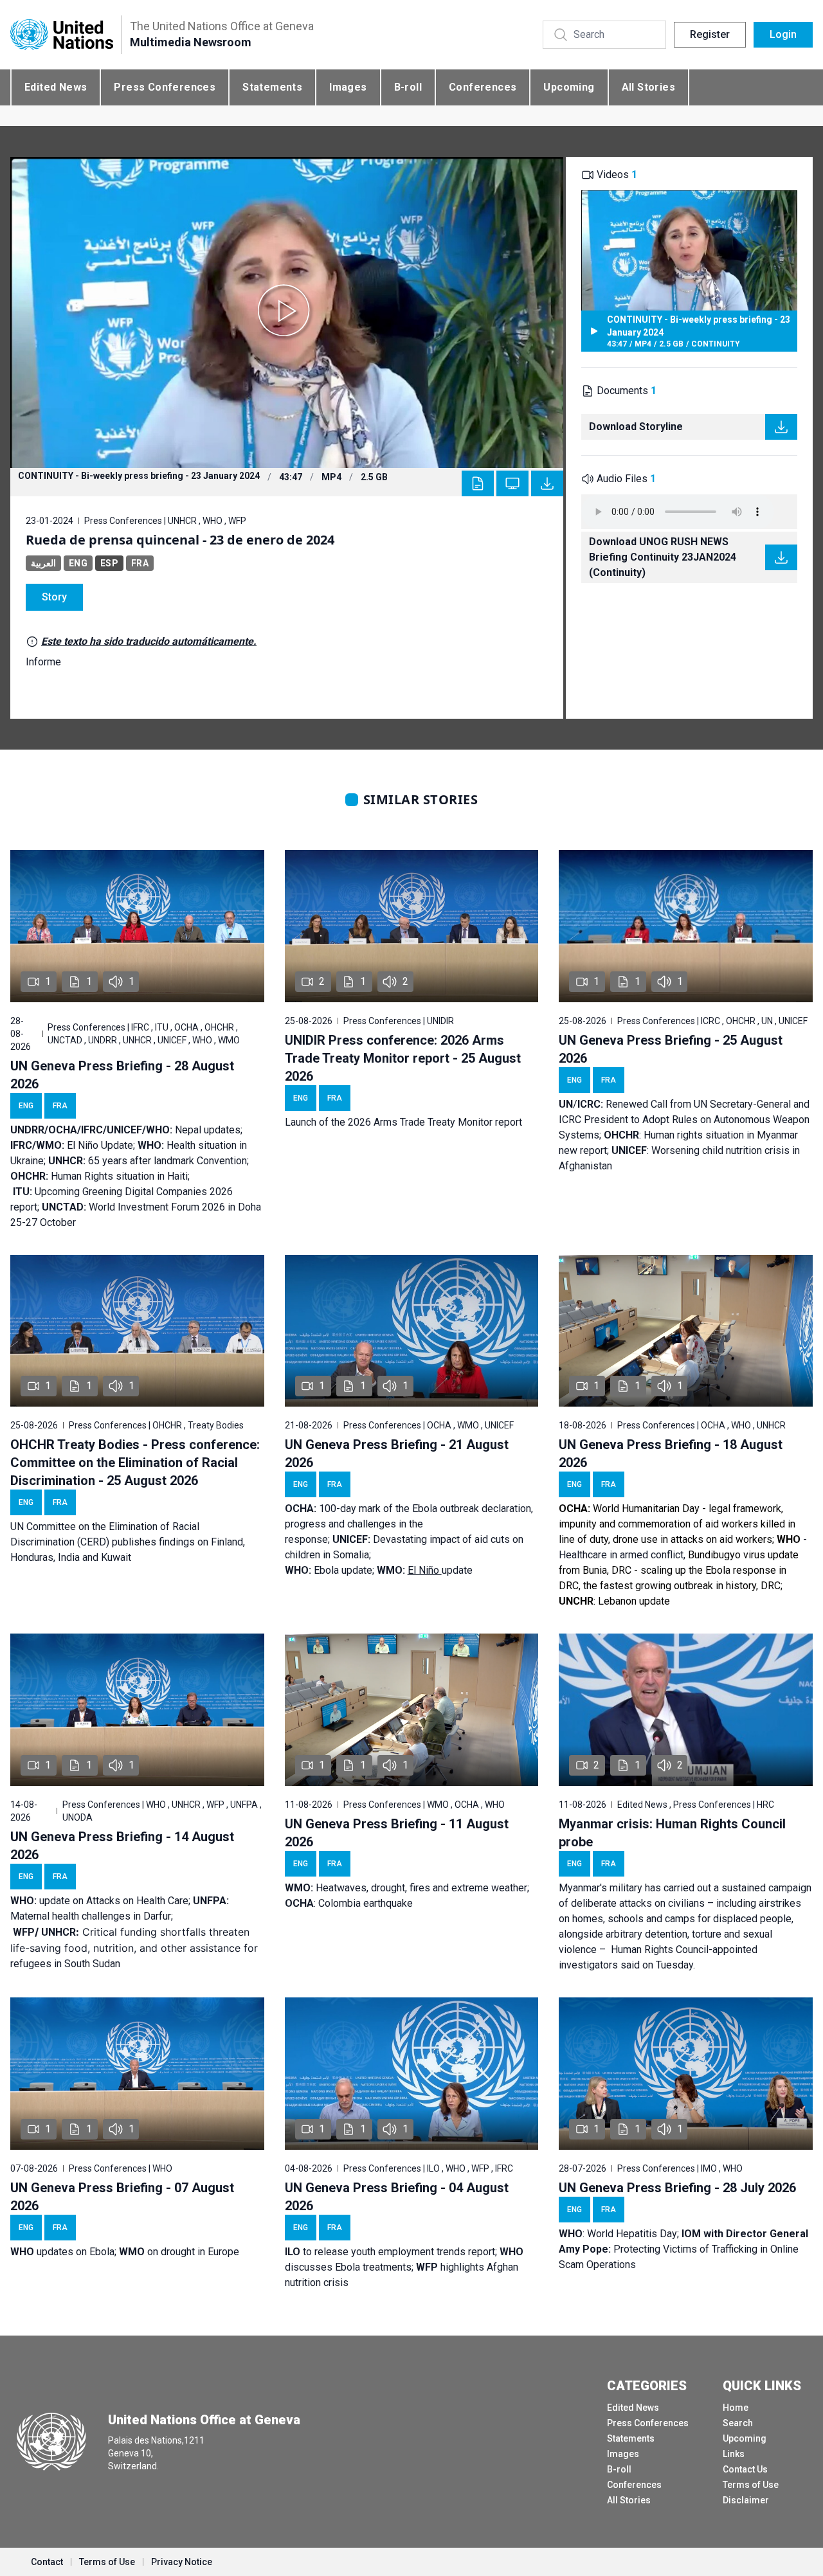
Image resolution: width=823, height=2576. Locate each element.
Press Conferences (165, 87)
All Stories (648, 87)
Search (738, 2423)
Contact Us (745, 2469)
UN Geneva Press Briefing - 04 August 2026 (397, 2197)
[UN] (62, 35)
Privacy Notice (182, 2562)
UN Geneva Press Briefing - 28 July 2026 (677, 2188)
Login (783, 34)
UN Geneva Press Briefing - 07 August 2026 (122, 2197)
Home (736, 2408)
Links (734, 2454)
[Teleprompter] (512, 483)
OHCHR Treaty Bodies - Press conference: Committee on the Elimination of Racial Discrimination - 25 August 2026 (135, 1463)
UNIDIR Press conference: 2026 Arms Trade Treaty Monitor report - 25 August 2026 (403, 1058)
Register (710, 34)
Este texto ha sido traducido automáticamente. (149, 641)
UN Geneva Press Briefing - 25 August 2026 (671, 1049)
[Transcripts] (478, 483)
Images (348, 87)
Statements (272, 87)
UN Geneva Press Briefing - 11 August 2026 (397, 1833)
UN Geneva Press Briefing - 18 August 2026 (671, 1454)
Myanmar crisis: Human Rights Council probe (672, 1833)
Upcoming (569, 87)
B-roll (408, 87)
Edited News (56, 87)
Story (54, 597)
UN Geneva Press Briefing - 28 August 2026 (122, 1075)
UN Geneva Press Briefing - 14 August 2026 (122, 1846)
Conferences (483, 87)
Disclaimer (746, 2500)
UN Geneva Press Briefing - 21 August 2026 (397, 1454)
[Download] (547, 483)
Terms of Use (751, 2485)
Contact (47, 2562)
